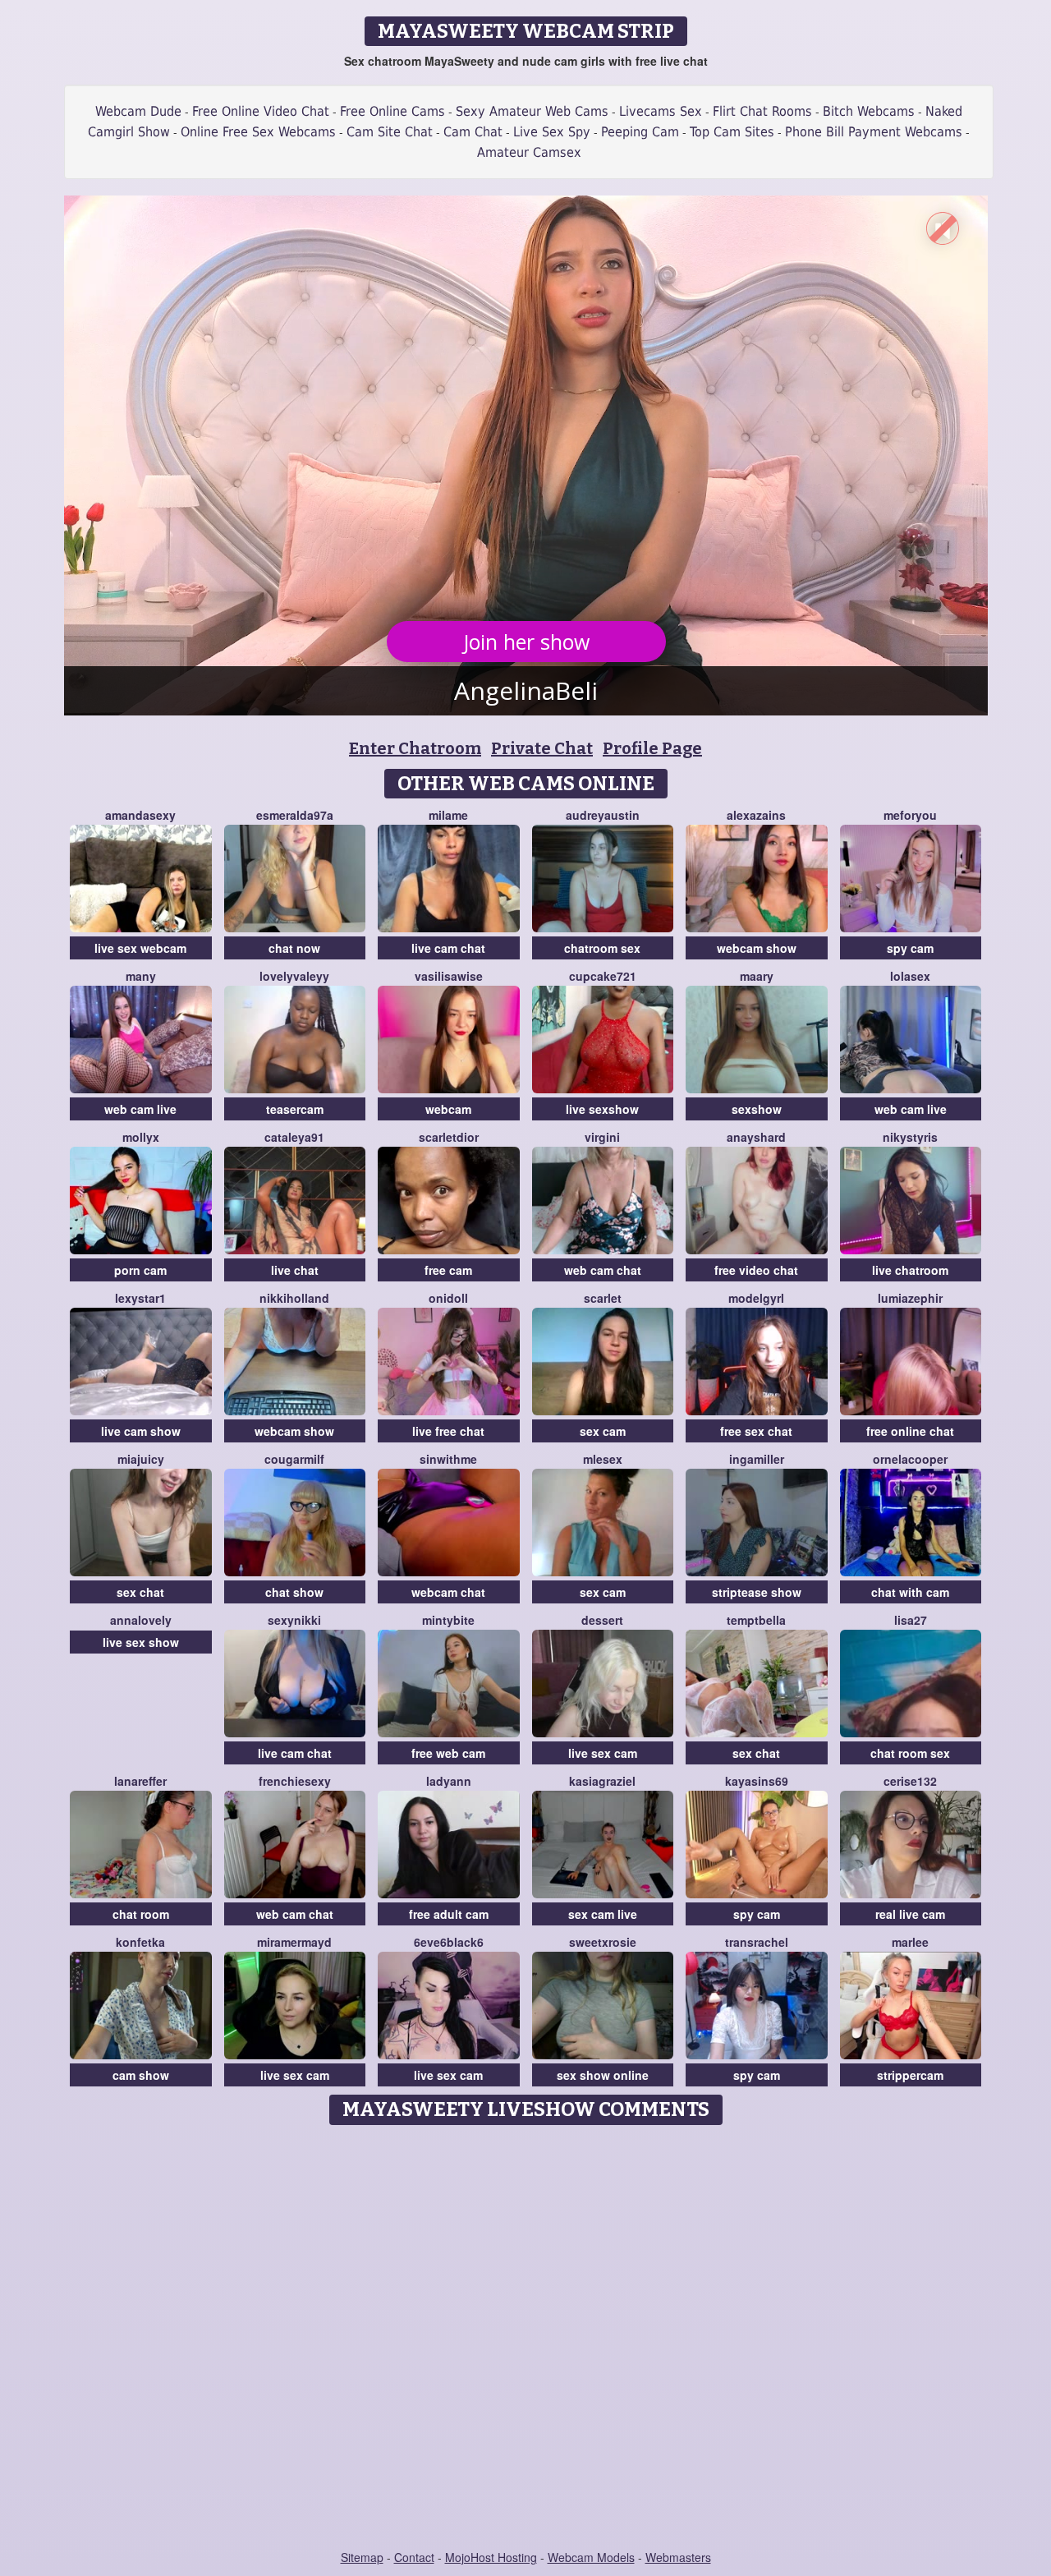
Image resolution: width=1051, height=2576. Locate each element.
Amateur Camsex (529, 152)
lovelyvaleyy (294, 976)
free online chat (910, 1431)
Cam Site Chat (390, 132)
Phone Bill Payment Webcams (874, 132)
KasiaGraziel (602, 1781)
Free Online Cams (392, 111)
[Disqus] (526, 2339)
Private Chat (542, 748)
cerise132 (910, 1781)
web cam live (140, 1109)
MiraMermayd (294, 1942)
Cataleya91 (294, 1137)
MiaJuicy (141, 1459)
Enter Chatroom (415, 748)
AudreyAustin (603, 815)
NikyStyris (910, 1137)
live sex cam (603, 1753)
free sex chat (756, 1431)
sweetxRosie (603, 1942)
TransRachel (757, 1942)
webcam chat (448, 1592)
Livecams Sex (661, 111)
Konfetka (140, 1942)
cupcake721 (603, 976)
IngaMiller (757, 1459)
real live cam (910, 1914)
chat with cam (910, 1592)
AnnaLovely (141, 1620)
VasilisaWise (449, 976)
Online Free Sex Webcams (258, 132)
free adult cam (449, 1914)
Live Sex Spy (552, 132)
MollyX (141, 1137)
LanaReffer (140, 1781)
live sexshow (602, 1109)
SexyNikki (294, 1620)
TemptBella (756, 1620)
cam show (141, 2075)
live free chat (448, 1431)
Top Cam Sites (732, 132)
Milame (448, 815)
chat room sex (910, 1753)
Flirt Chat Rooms (762, 111)
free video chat (756, 1270)
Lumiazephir (910, 1298)
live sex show (141, 1642)
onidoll (448, 1298)
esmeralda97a (295, 815)
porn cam (140, 1270)
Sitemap (362, 2557)
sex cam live (603, 1914)
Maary (757, 976)
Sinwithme (448, 1459)
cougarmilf (294, 1459)
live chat (295, 1270)
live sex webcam (140, 948)
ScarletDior (449, 1137)
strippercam (910, 2075)
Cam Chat (473, 132)
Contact (414, 2557)
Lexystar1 (140, 1298)
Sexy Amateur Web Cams (532, 111)
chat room (141, 1914)
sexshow (757, 1109)
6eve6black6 (449, 1942)
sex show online (603, 2075)
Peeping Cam (640, 132)
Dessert (602, 1620)
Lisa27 (911, 1620)
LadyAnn (449, 1781)
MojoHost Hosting (491, 2557)
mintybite (448, 1620)
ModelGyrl (756, 1298)
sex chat (140, 1592)
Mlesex (603, 1459)
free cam (448, 1270)
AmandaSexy (140, 815)
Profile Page (652, 748)
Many (141, 976)
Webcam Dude (138, 111)
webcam (448, 1109)
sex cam (603, 1431)
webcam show (757, 948)
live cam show (141, 1431)
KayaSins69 (757, 1781)
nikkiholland (294, 1298)
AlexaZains (756, 815)
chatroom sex (602, 948)
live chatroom (910, 1270)
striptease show (757, 1592)
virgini (602, 1137)
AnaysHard (756, 1137)
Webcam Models (591, 2557)
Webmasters (678, 2557)
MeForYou (910, 815)
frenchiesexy (295, 1781)
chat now (294, 948)
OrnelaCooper (910, 1459)
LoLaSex (910, 976)
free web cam (448, 1753)
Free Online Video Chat (261, 111)
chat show (294, 1592)
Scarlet (603, 1298)
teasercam (295, 1109)
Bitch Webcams (869, 111)
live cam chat (448, 948)
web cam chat (603, 1270)
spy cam (910, 948)
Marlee (910, 1942)
